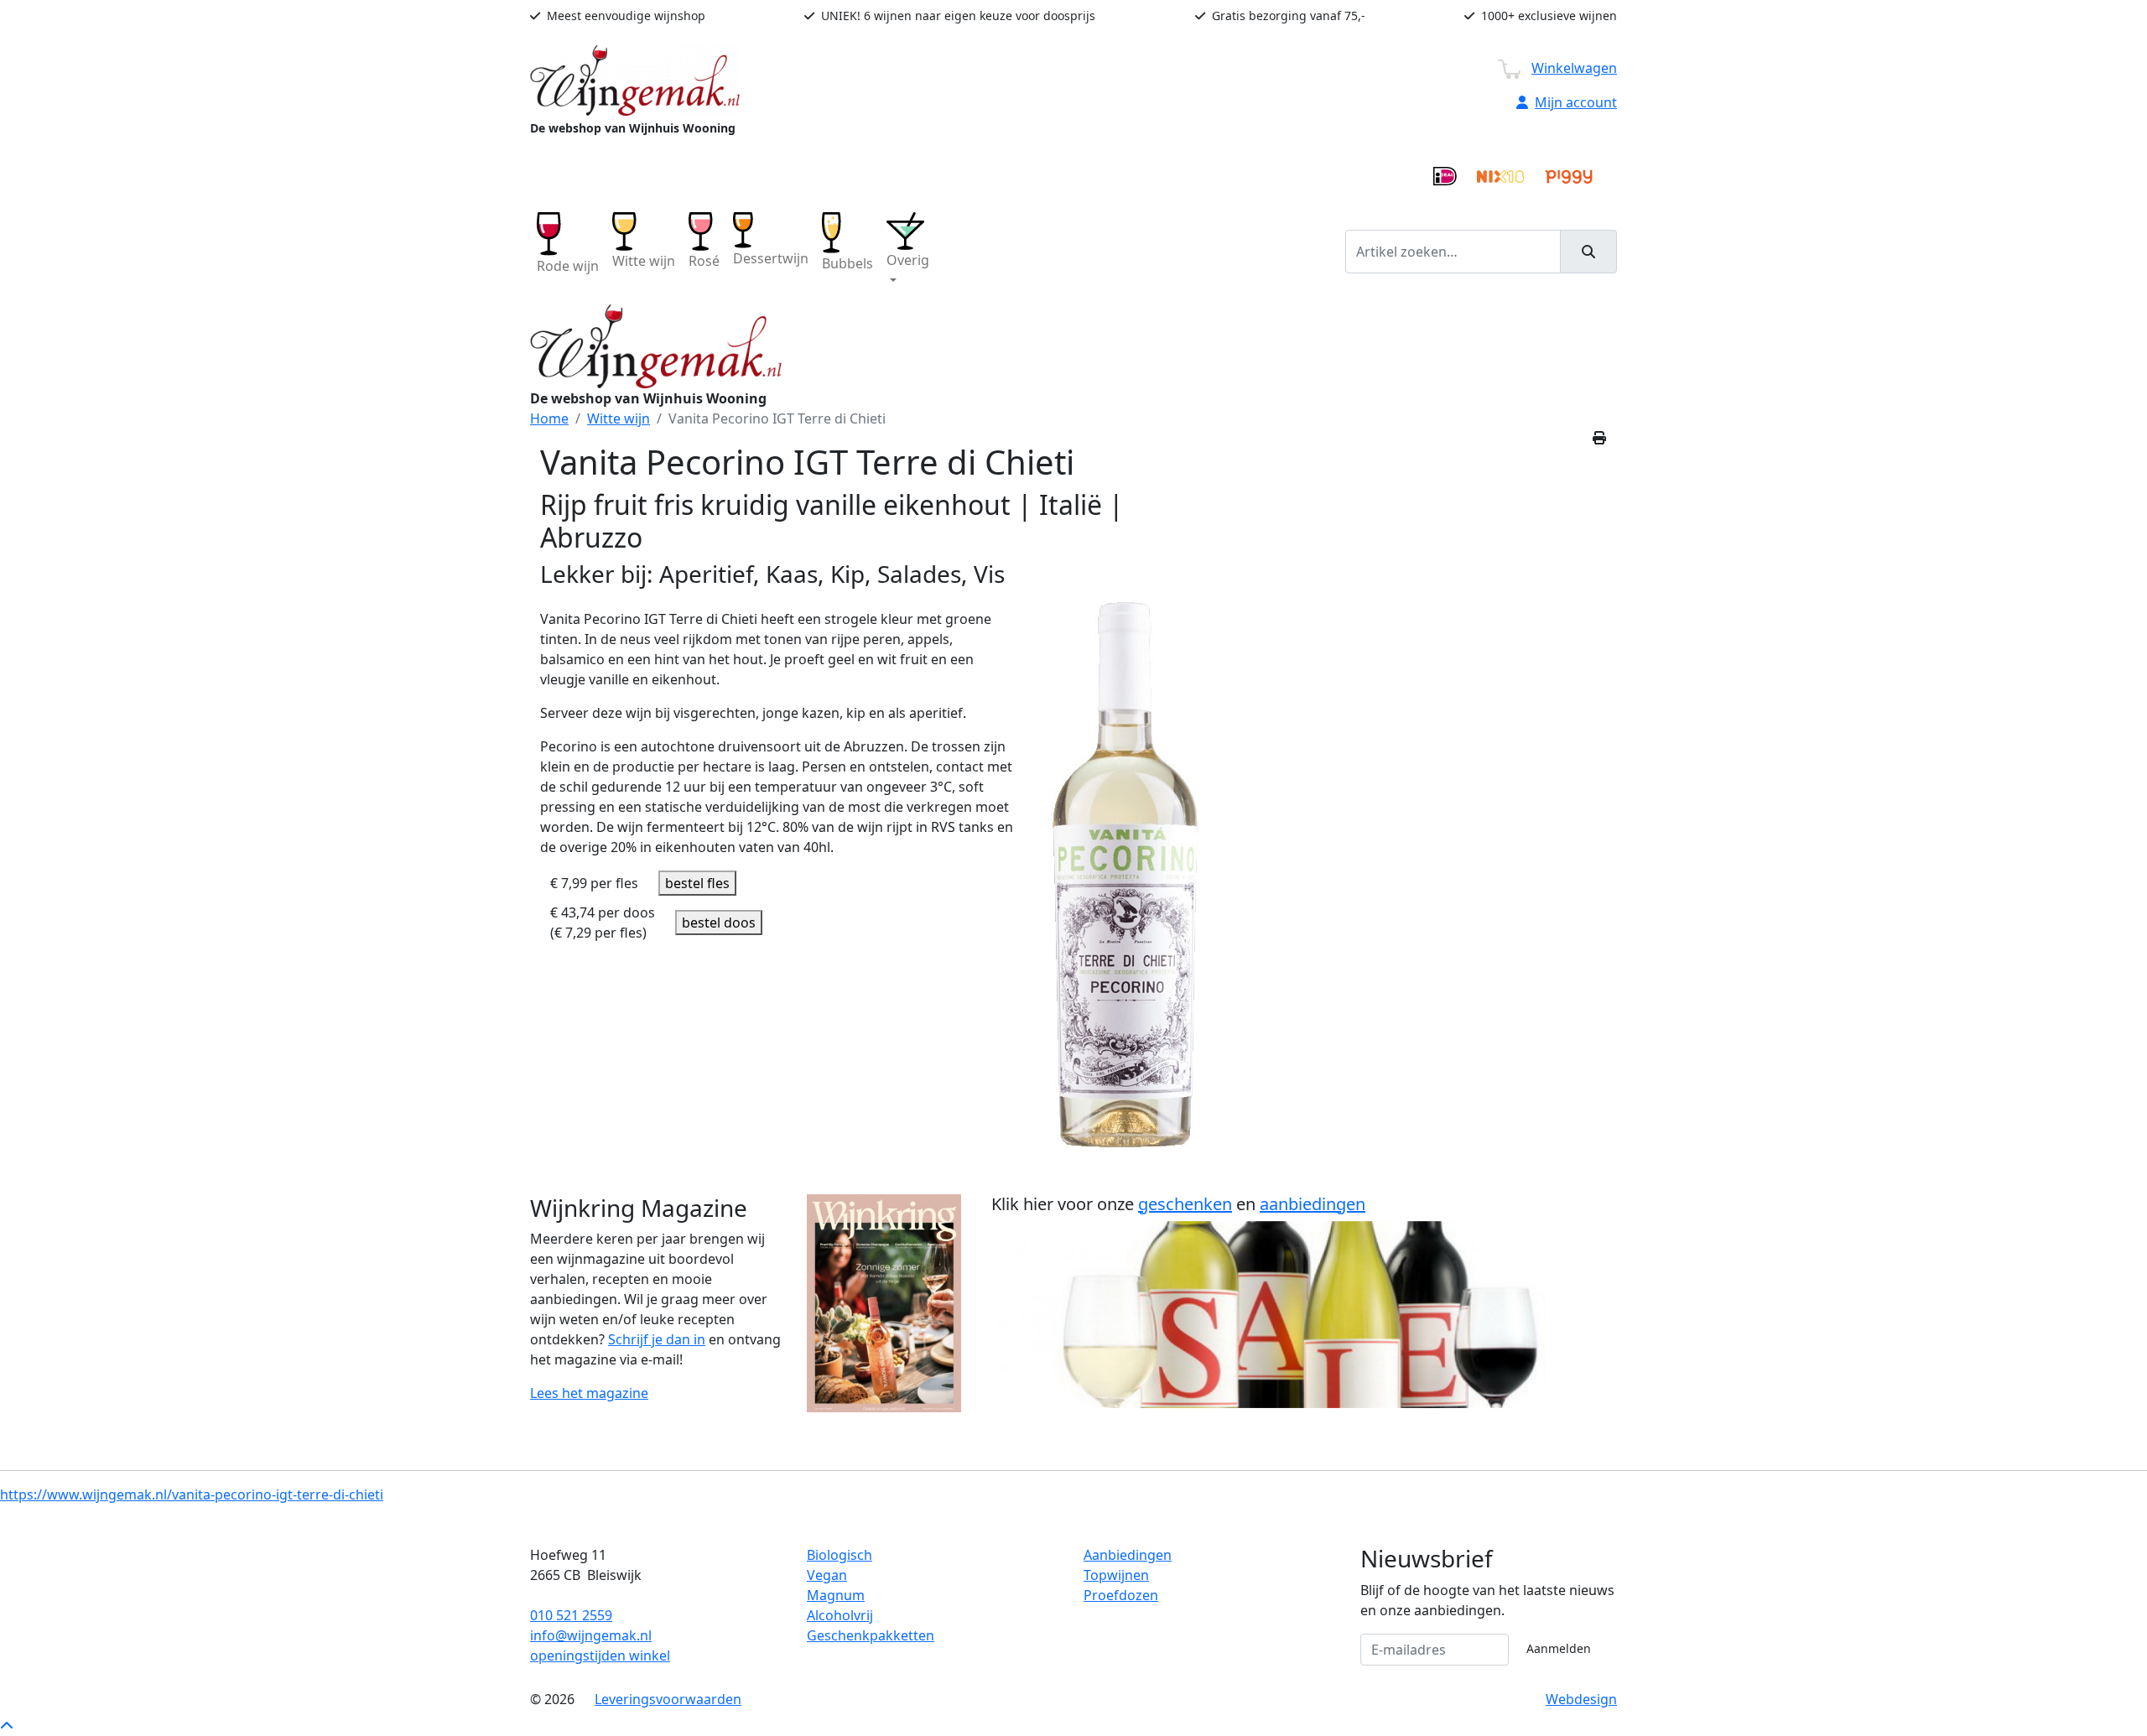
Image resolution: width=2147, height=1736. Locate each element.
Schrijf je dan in (657, 1339)
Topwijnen (1116, 1575)
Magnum (836, 1595)
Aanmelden (1559, 1648)
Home (549, 418)
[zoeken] (1588, 252)
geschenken (1185, 1204)
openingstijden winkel (600, 1655)
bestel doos (719, 923)
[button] (908, 251)
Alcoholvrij (840, 1615)
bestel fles (697, 883)
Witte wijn (619, 418)
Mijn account (1576, 102)
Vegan (827, 1575)
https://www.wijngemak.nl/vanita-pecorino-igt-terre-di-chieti (192, 1494)
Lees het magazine (589, 1393)
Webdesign (1581, 1699)
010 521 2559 (571, 1615)
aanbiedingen (1313, 1204)
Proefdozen (1121, 1595)
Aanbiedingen (1128, 1555)
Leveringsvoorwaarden (668, 1699)
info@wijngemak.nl (591, 1635)
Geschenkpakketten (871, 1635)
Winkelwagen (1574, 68)
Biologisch (840, 1555)
